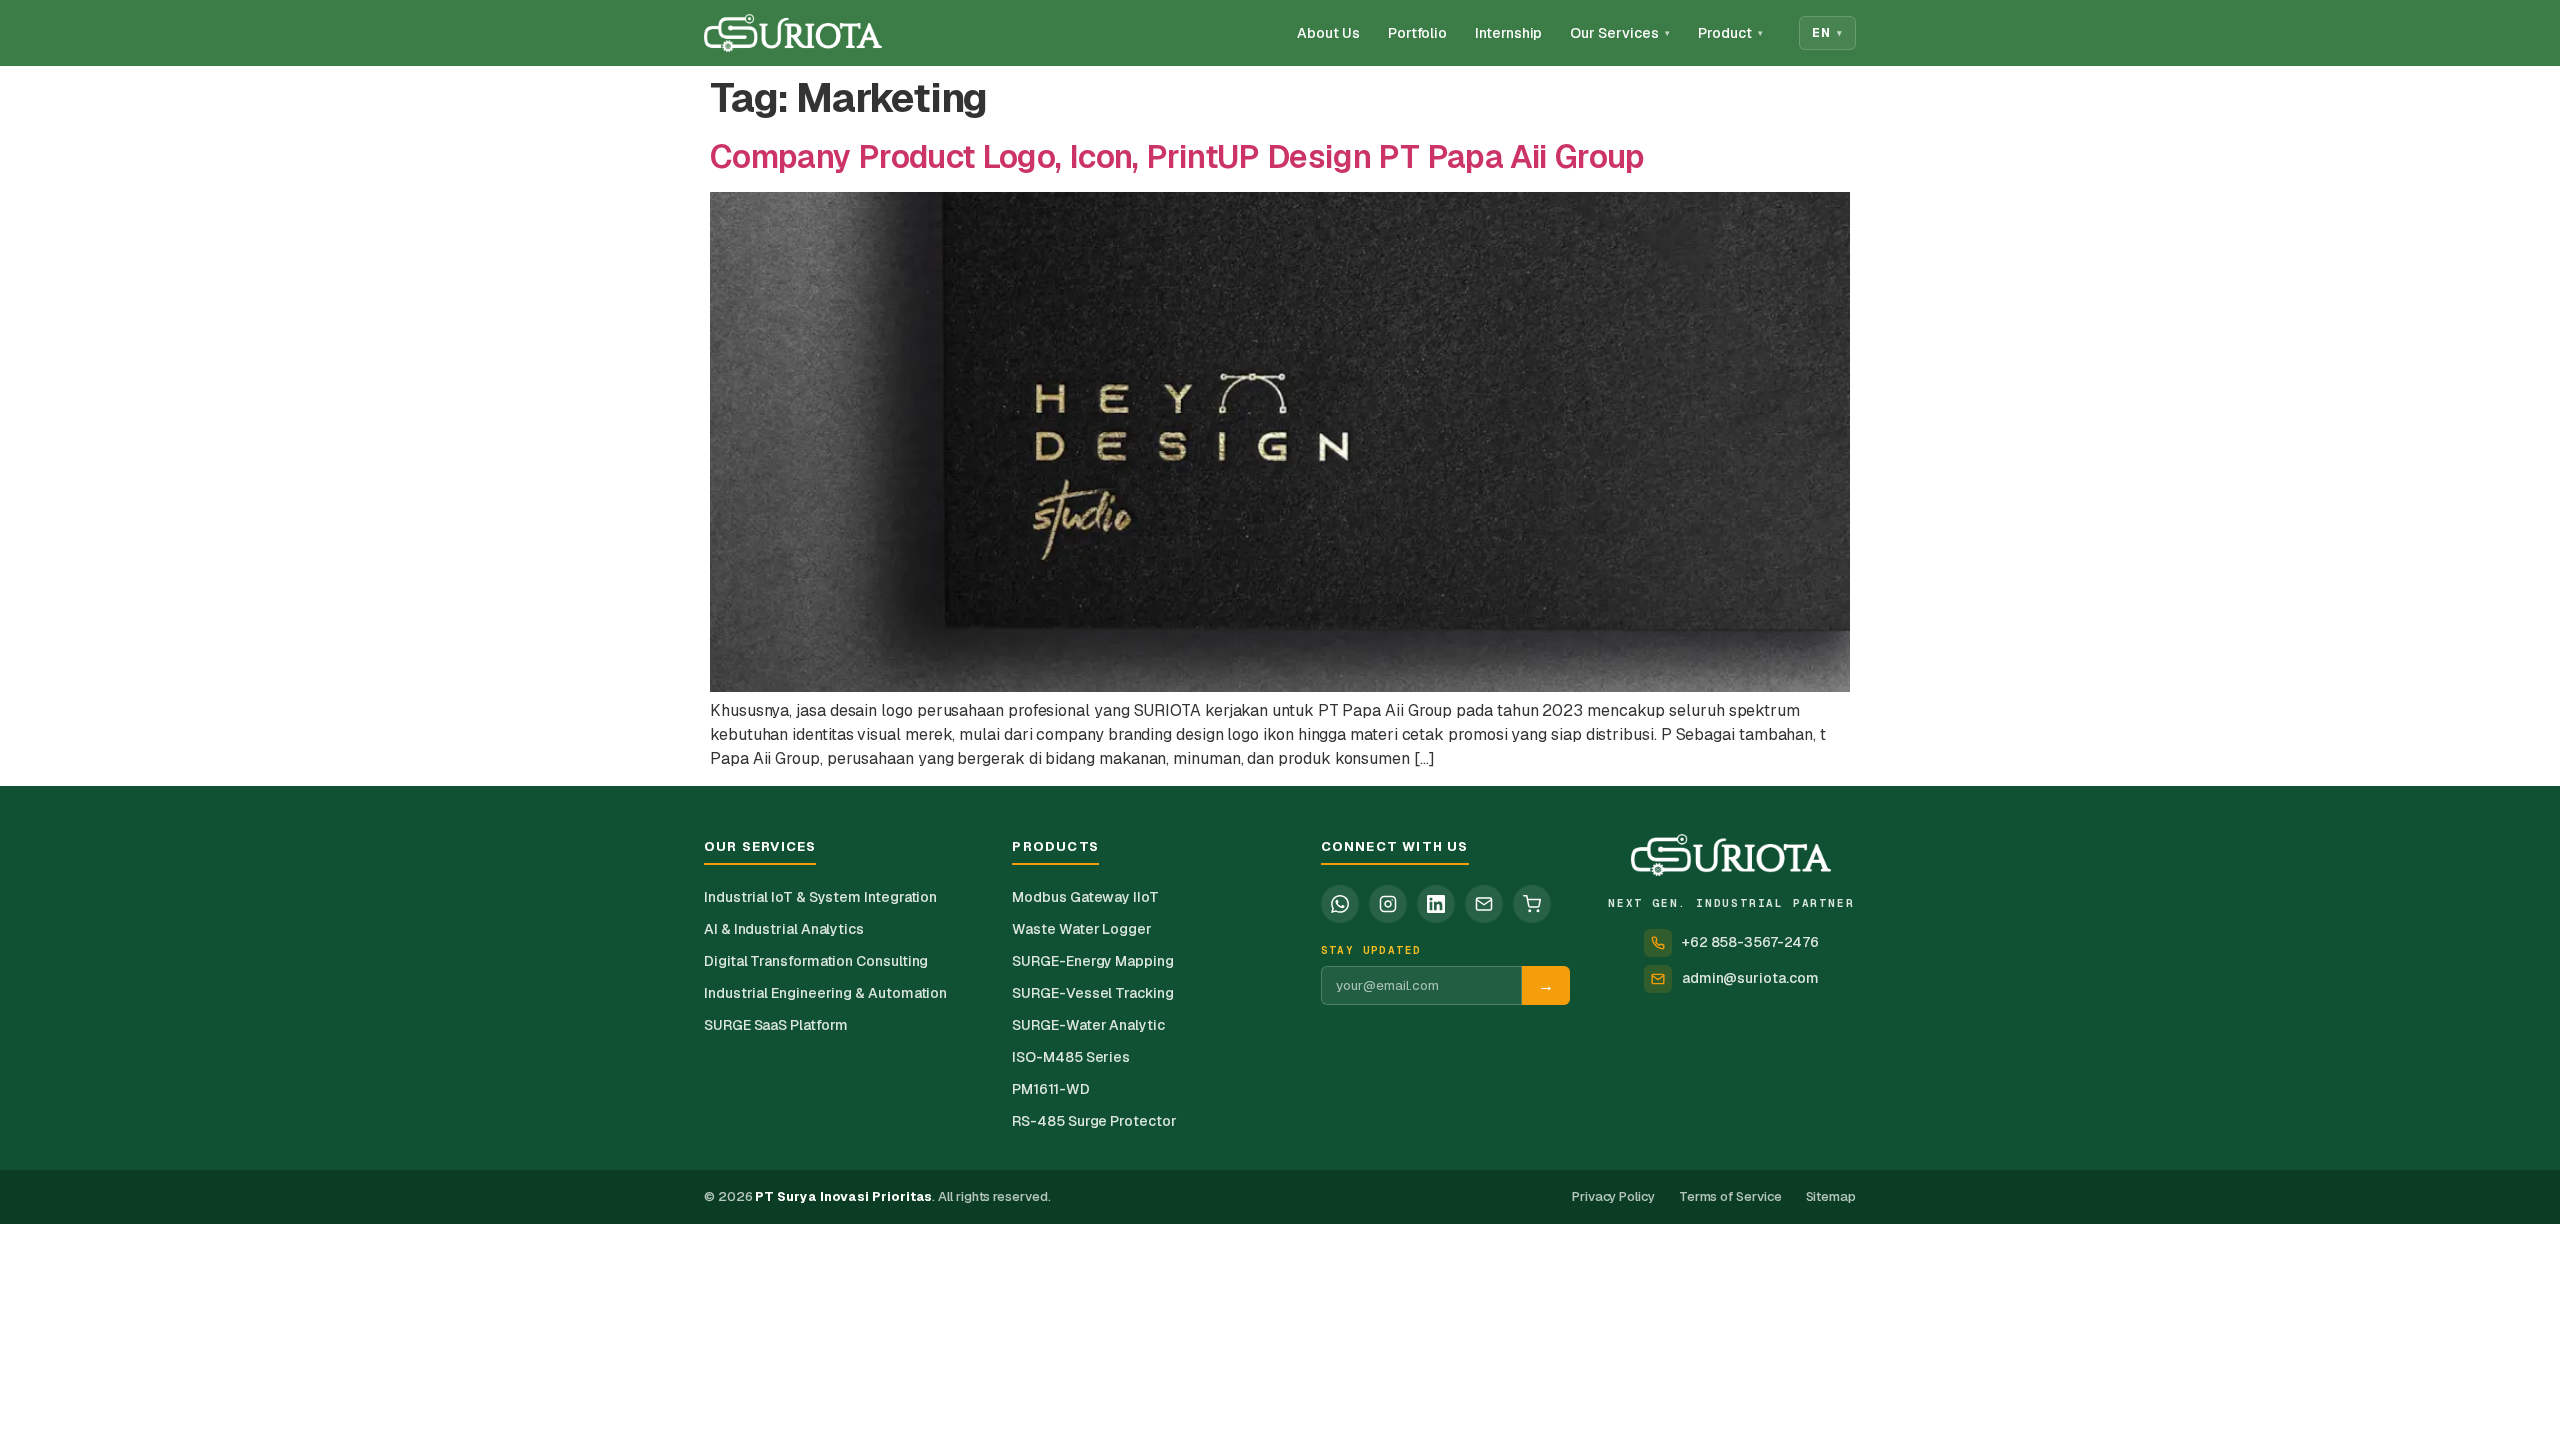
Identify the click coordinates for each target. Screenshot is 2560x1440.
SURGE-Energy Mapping (1092, 961)
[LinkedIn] (1436, 904)
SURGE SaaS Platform (775, 1025)
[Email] (1484, 904)
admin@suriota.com (1750, 978)
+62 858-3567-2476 (1750, 942)
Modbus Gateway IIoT (1085, 897)
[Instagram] (1388, 904)
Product (1730, 33)
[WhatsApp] (1340, 904)
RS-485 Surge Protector (1094, 1121)
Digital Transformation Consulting (816, 961)
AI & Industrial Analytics (784, 929)
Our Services (1620, 33)
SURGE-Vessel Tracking (1092, 993)
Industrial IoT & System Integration (820, 897)
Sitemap (1831, 1196)
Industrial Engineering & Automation (825, 993)
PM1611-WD (1050, 1089)
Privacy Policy (1613, 1196)
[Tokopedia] (1532, 904)
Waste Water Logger (1082, 929)
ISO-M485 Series (1071, 1057)
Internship (1508, 33)
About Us (1328, 33)
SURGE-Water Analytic (1088, 1025)
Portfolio (1417, 33)
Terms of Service (1730, 1196)
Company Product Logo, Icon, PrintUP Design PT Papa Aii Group (1177, 156)
